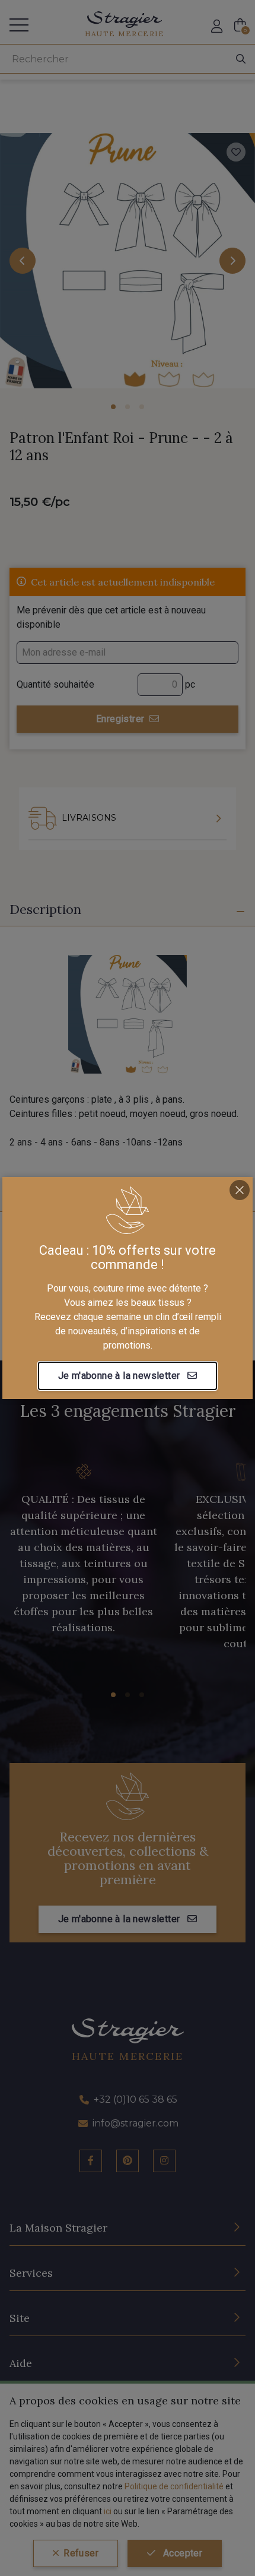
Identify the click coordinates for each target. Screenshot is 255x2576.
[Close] (240, 1190)
